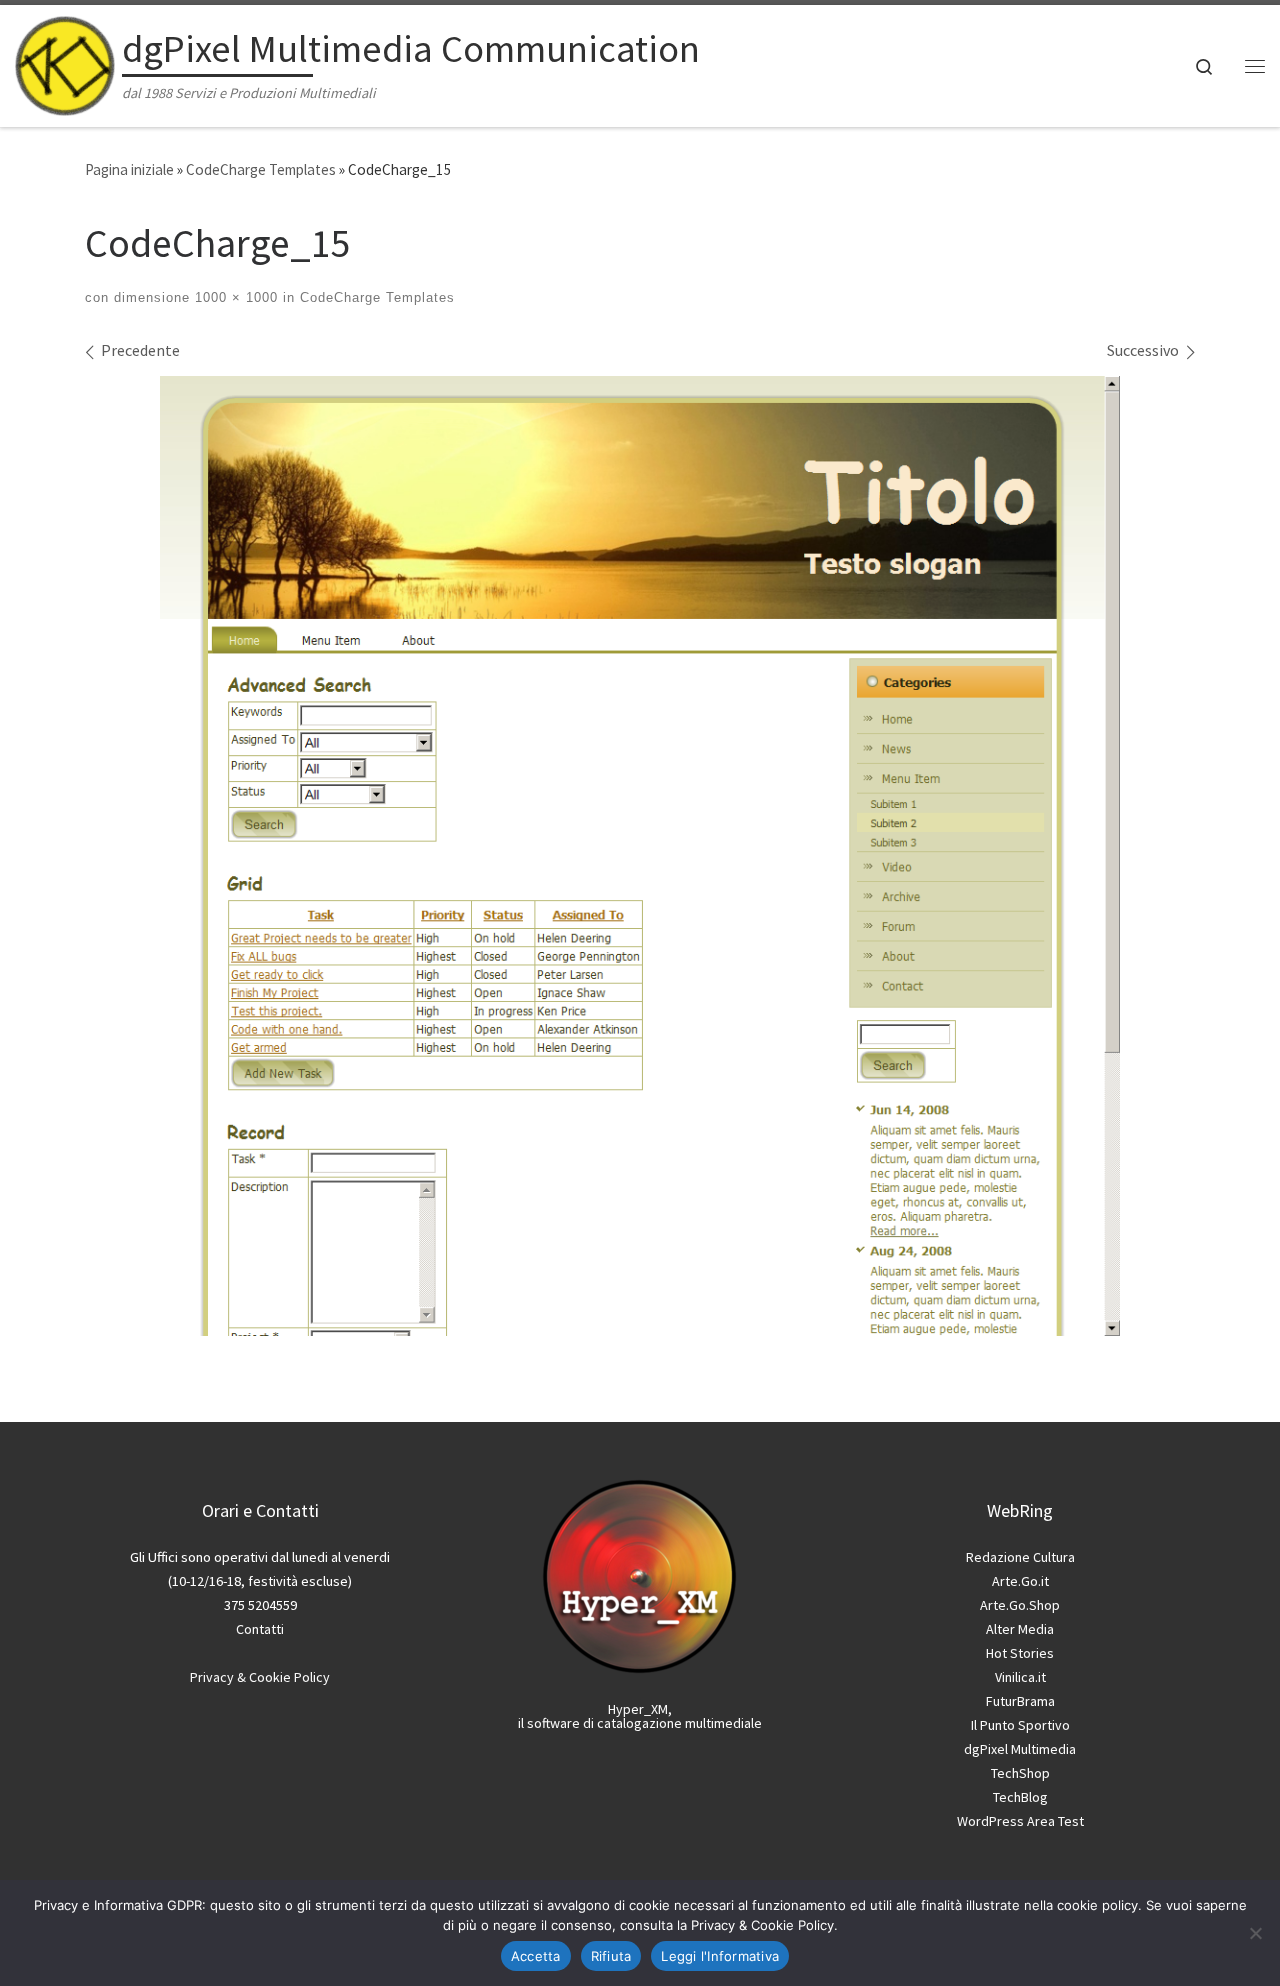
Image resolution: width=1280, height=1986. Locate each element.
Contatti (260, 1629)
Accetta (536, 1956)
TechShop (1020, 1773)
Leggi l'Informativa (720, 1956)
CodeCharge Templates (261, 169)
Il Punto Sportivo (1020, 1725)
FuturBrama (1020, 1701)
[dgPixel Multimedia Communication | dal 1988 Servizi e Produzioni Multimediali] (65, 61)
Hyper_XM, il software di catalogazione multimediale (640, 1716)
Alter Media (1020, 1629)
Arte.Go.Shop (1020, 1605)
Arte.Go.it (1020, 1581)
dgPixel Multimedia (1020, 1749)
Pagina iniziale (129, 169)
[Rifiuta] (1255, 1933)
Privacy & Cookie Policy (260, 1677)
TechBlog (1020, 1797)
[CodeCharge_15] (640, 856)
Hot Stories (1020, 1653)
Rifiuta (611, 1956)
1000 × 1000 (234, 297)
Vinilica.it (1020, 1677)
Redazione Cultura (1020, 1557)
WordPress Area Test (1020, 1821)
